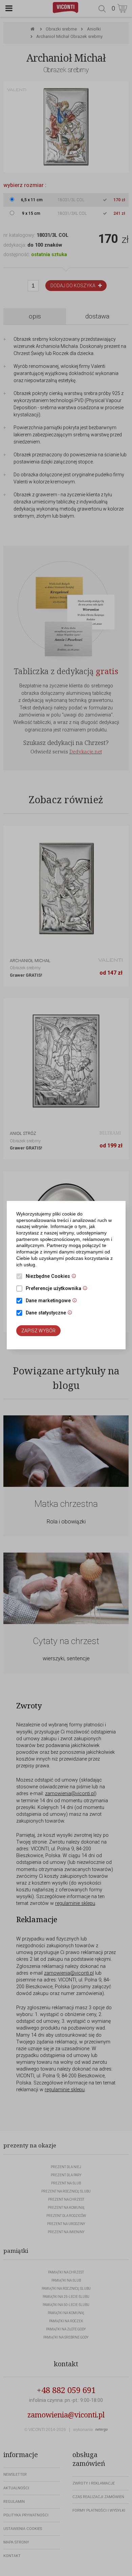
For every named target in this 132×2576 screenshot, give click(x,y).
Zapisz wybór (38, 1331)
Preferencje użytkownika (58, 1289)
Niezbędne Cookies (53, 1277)
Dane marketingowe (53, 1301)
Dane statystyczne (51, 1313)
